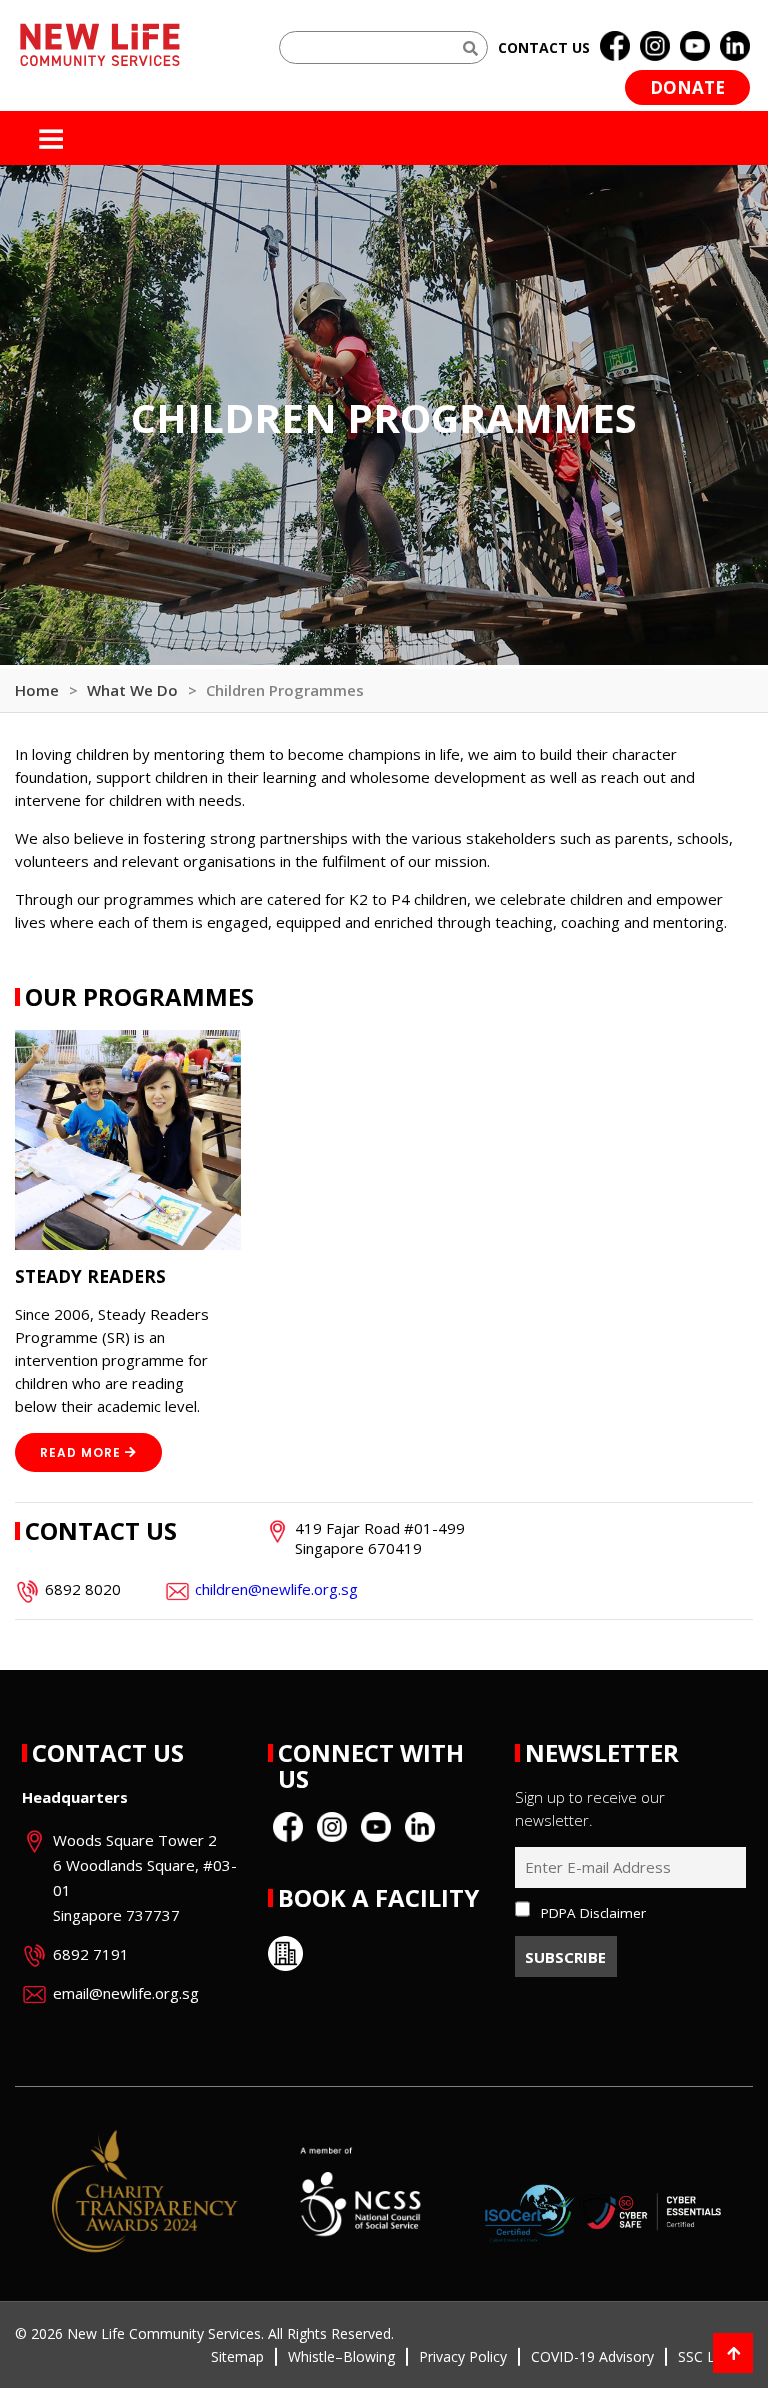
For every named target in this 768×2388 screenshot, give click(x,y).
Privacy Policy (463, 2356)
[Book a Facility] (285, 1953)
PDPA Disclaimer (593, 1913)
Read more (80, 1452)
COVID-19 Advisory (592, 2356)
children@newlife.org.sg (276, 1589)
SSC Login (710, 2356)
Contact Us (108, 1752)
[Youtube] (695, 47)
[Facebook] (615, 47)
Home (37, 690)
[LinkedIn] (735, 47)
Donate (687, 87)
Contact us (544, 47)
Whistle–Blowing (341, 2356)
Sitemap (237, 2356)
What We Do (132, 690)
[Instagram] (655, 47)
